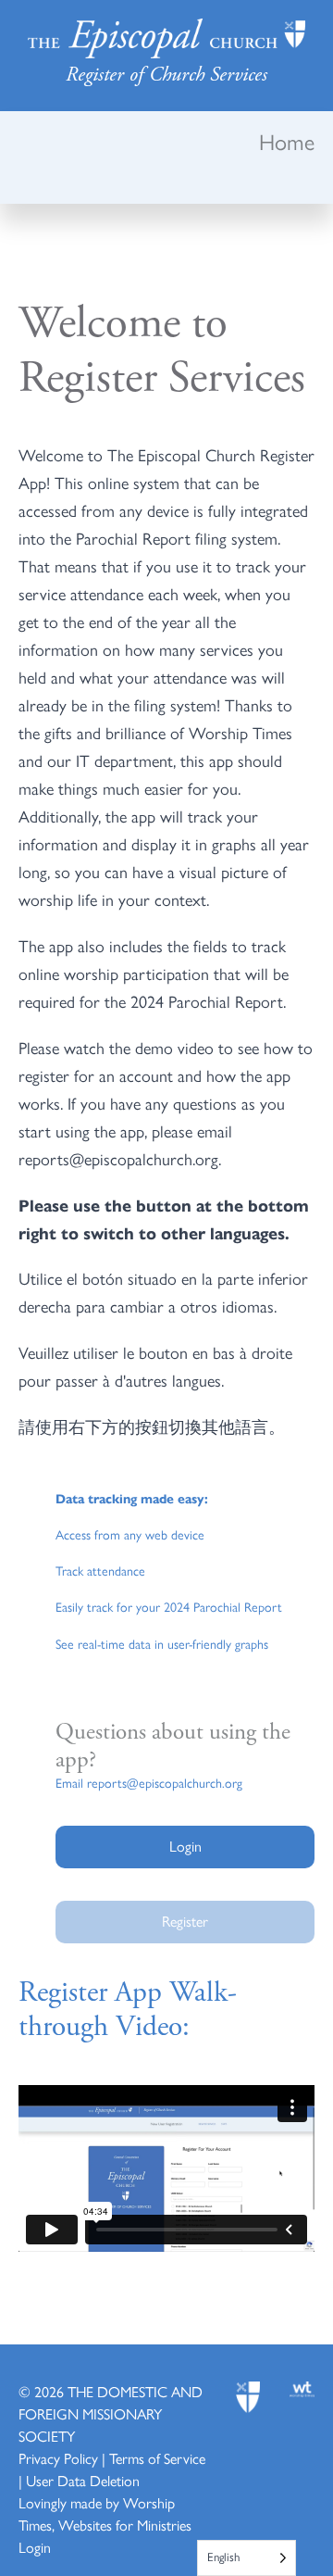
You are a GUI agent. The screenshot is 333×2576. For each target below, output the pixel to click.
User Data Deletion (83, 2481)
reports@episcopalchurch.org (165, 1784)
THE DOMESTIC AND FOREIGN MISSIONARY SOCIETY (111, 2414)
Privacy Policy (58, 2459)
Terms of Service (157, 2459)
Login (35, 2548)
